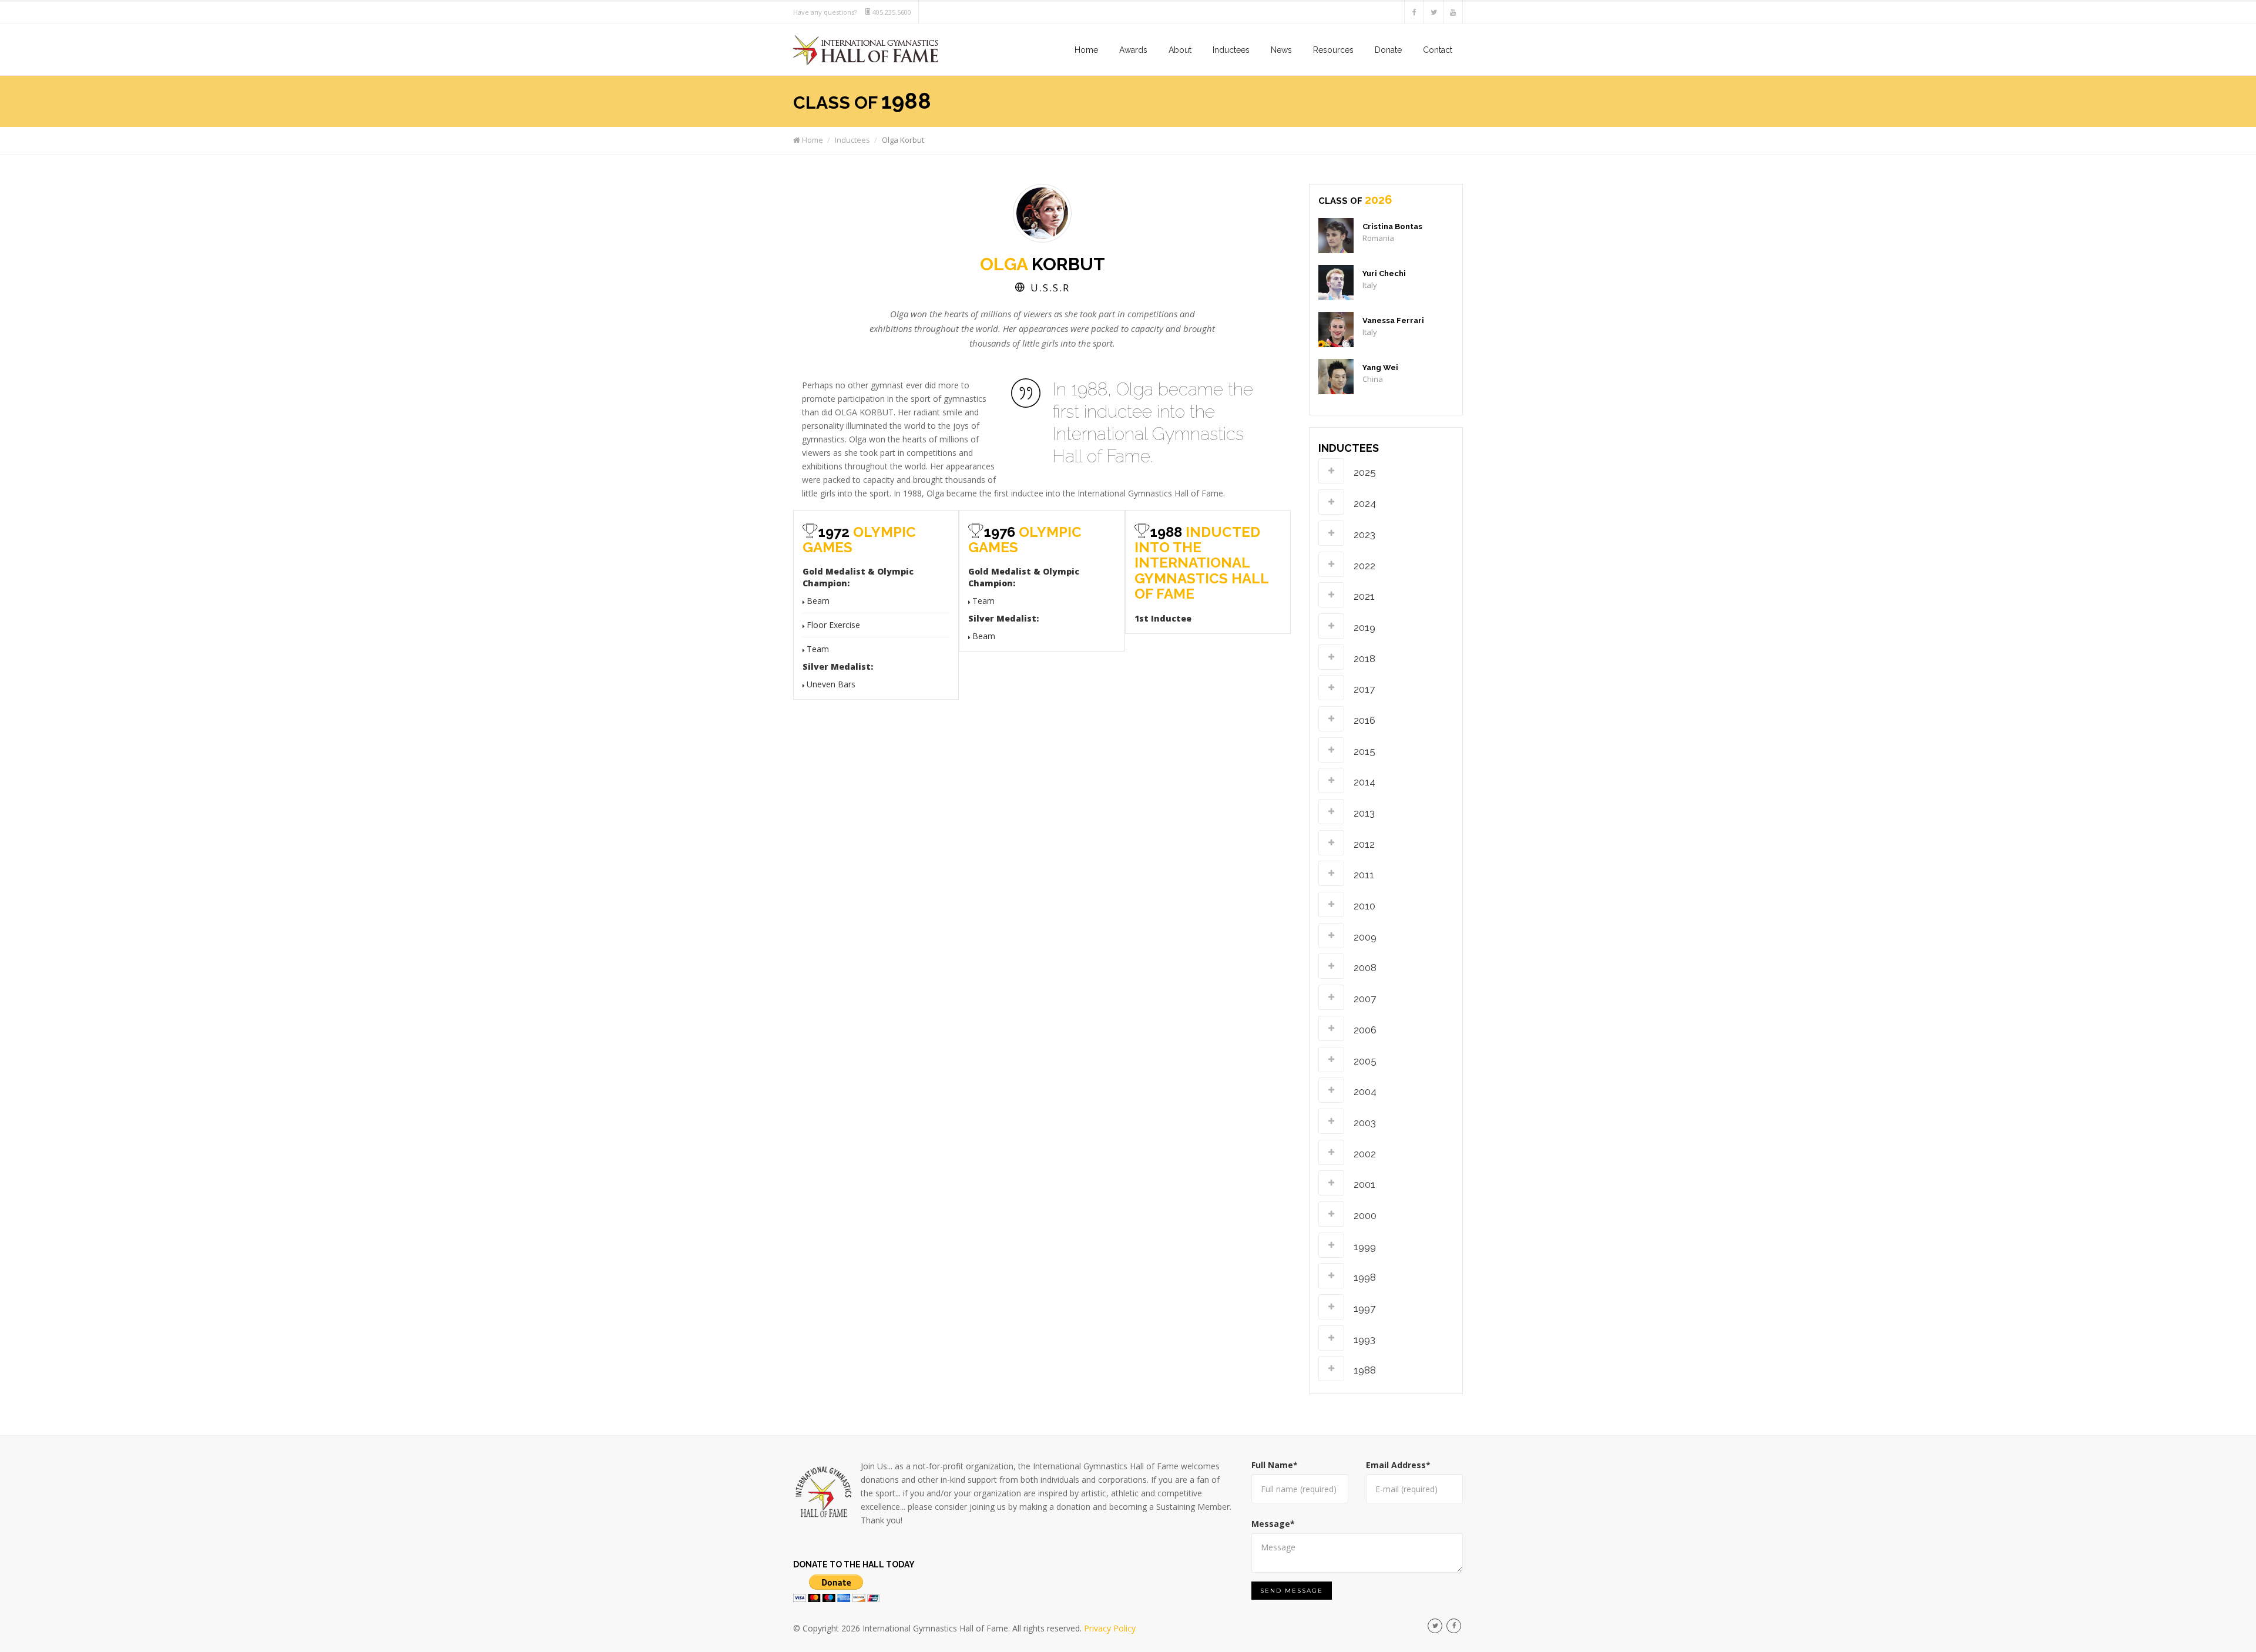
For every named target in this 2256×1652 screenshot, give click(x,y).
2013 (1364, 813)
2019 (1364, 627)
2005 (1365, 1061)
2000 (1365, 1216)
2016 (1364, 720)
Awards (1133, 50)
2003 (1365, 1123)
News (1281, 50)
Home (1086, 50)
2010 (1364, 906)
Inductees (1231, 50)
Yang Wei (1380, 367)
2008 (1365, 968)
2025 (1365, 472)
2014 (1364, 782)
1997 (1364, 1308)
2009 (1365, 937)
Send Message (1292, 1591)
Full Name (1275, 1465)
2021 (1364, 596)
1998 (1365, 1277)
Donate (1388, 50)
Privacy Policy (1110, 1628)
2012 (1364, 844)
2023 (1364, 535)
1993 (1364, 1339)
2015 (1364, 751)
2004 (1365, 1092)
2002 (1365, 1154)
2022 (1364, 566)
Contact (1438, 50)
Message (1273, 1524)
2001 (1364, 1184)
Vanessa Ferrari (1393, 320)
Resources (1333, 50)
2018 (1364, 659)
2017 (1364, 689)
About (1180, 50)
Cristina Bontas (1392, 226)
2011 (1364, 875)
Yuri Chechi (1384, 273)
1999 (1365, 1247)
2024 (1365, 503)
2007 (1365, 999)
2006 (1365, 1030)
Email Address (1398, 1465)
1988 (1365, 1370)
